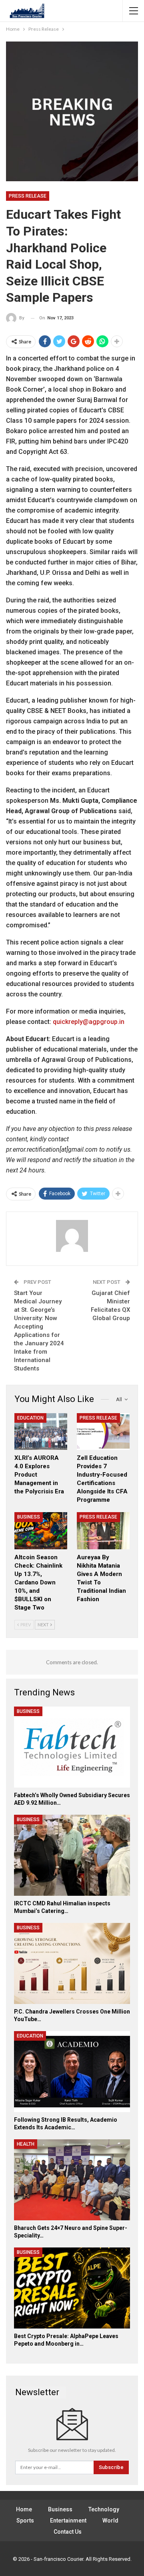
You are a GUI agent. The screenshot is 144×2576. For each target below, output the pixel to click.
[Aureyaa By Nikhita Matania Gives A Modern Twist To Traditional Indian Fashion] (103, 1531)
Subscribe (111, 2467)
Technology (104, 2509)
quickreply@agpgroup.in (89, 1022)
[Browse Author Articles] (72, 1236)
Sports (25, 2521)
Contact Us (68, 2532)
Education (30, 1418)
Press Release (28, 196)
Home (24, 2509)
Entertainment (68, 2521)
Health (26, 2144)
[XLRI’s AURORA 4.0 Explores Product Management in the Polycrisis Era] (41, 1432)
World (110, 2521)
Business (29, 1517)
